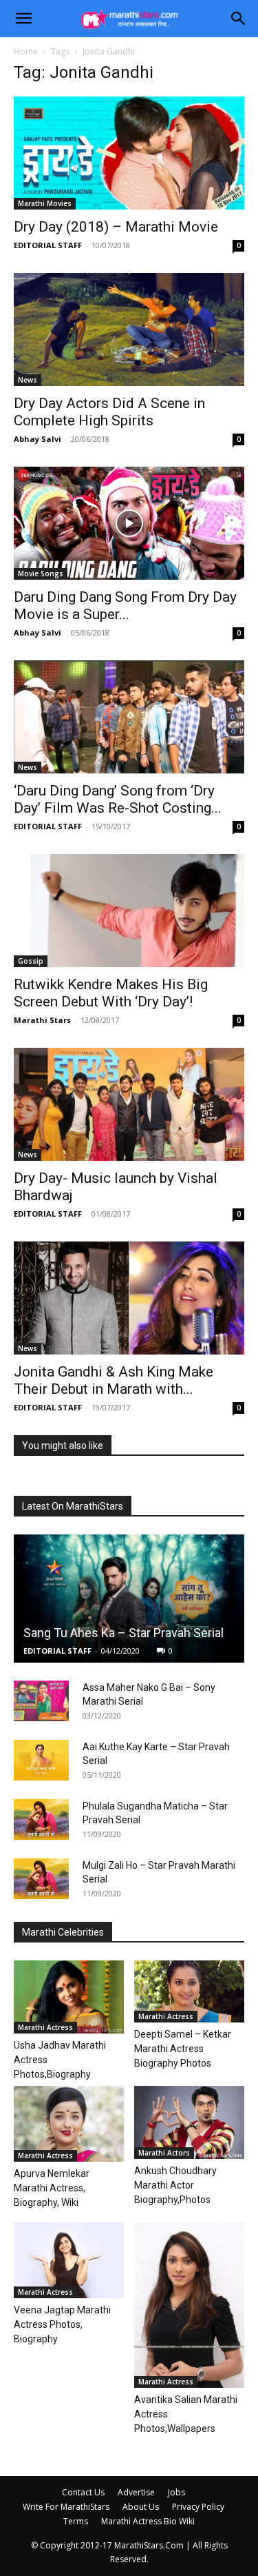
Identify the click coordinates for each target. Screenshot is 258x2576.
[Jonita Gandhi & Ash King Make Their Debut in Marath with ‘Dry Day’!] (129, 1298)
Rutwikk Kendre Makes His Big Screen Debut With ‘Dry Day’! (111, 993)
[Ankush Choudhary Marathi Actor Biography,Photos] (189, 2122)
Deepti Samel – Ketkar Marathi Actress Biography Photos (183, 2049)
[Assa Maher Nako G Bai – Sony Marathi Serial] (41, 1701)
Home (26, 51)
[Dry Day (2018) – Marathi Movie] (129, 153)
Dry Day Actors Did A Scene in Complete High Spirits (109, 412)
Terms (76, 2521)
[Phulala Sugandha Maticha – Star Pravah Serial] (41, 1820)
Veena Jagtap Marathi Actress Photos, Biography (62, 2324)
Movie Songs (41, 574)
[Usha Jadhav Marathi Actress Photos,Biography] (69, 1997)
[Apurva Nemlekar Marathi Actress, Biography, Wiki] (69, 2124)
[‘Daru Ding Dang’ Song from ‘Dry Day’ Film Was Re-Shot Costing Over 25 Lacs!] (129, 717)
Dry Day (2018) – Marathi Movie (116, 227)
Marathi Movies (45, 203)
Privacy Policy (198, 2507)
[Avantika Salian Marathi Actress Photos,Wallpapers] (189, 2305)
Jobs (176, 2492)
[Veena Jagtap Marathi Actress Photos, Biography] (69, 2260)
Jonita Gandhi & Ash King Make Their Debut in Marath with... (114, 1380)
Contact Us (83, 2492)
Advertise (136, 2492)
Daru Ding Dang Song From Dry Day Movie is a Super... (125, 606)
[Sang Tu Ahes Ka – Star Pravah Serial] (129, 1598)
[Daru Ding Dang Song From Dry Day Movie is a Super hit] (129, 523)
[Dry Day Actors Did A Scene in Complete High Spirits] (129, 329)
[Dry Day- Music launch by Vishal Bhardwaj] (129, 1104)
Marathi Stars (42, 1020)
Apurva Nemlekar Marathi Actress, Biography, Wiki (52, 2188)
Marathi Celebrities (63, 1932)
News (28, 380)
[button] (23, 19)
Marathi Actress (45, 2027)
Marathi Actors (164, 2153)
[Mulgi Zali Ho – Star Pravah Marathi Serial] (41, 1879)
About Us (141, 2507)
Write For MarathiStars (66, 2507)
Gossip (31, 961)
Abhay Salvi (37, 439)
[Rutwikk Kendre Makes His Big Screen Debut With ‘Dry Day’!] (129, 911)
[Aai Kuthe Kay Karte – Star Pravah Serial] (41, 1761)
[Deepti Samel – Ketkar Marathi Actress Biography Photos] (189, 1991)
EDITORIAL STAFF (48, 245)
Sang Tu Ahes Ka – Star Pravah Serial (123, 1633)
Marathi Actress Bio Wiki (148, 2521)
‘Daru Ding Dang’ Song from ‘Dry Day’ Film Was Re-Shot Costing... (118, 799)
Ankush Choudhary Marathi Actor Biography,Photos (175, 2185)
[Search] (239, 19)
